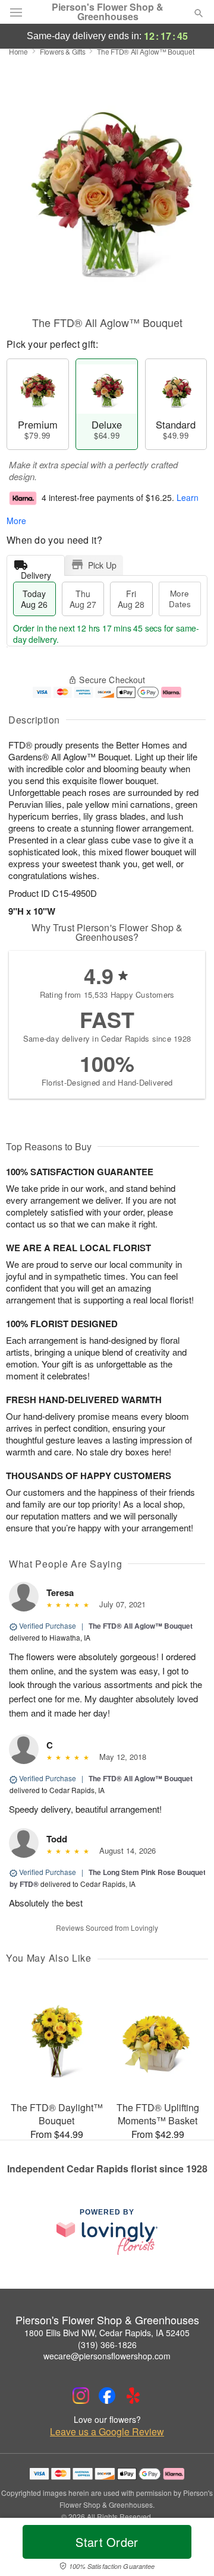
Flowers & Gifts (63, 51)
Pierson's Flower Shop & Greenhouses (108, 12)
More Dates (180, 599)
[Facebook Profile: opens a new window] (107, 2396)
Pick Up (102, 565)
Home (18, 51)
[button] (189, 2549)
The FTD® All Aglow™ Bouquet (141, 1626)
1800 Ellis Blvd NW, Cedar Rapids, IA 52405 (107, 2333)
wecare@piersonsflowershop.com (107, 2356)
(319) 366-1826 (107, 2345)
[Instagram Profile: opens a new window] (81, 2396)
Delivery (36, 572)
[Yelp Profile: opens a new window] (133, 2396)
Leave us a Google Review (107, 2432)
